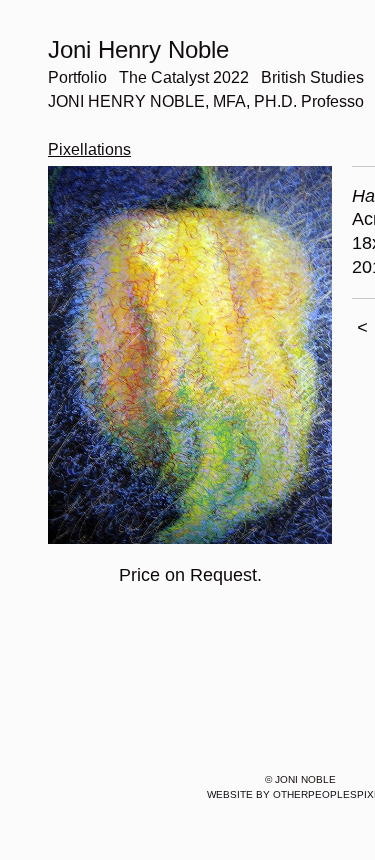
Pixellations (89, 149)
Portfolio (77, 77)
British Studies (312, 77)
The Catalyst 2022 (184, 77)
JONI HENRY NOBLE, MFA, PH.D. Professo (206, 101)
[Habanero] (190, 355)
